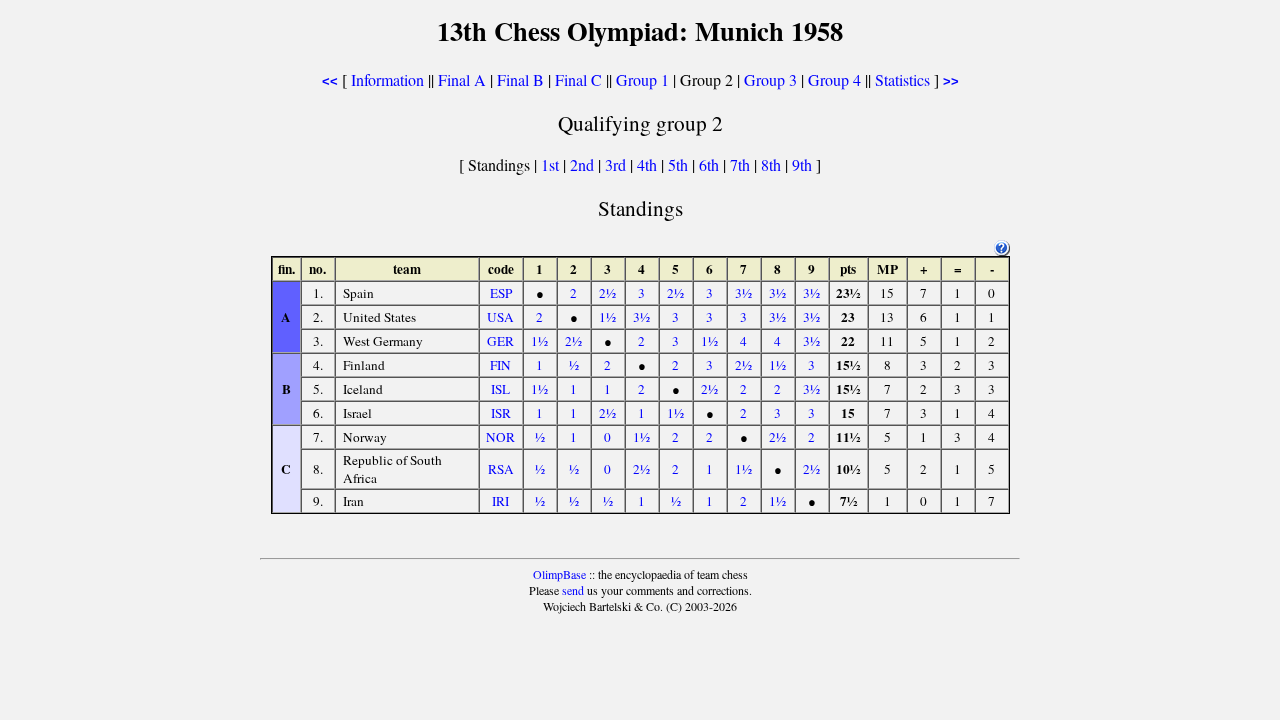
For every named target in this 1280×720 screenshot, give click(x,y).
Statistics (902, 79)
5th (680, 164)
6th (711, 164)
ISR (501, 413)
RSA (501, 469)
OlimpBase (559, 574)
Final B (520, 79)
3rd (617, 164)
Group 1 (642, 79)
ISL (500, 389)
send (573, 590)
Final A (462, 79)
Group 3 (770, 79)
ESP (501, 293)
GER (500, 341)
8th (773, 164)
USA (500, 317)
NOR (500, 437)
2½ (607, 293)
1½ (607, 317)
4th (649, 164)
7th (742, 164)
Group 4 (834, 79)
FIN (500, 365)
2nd (584, 164)
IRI (500, 501)
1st (552, 164)
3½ (743, 293)
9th (804, 164)
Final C (578, 79)
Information (387, 79)
